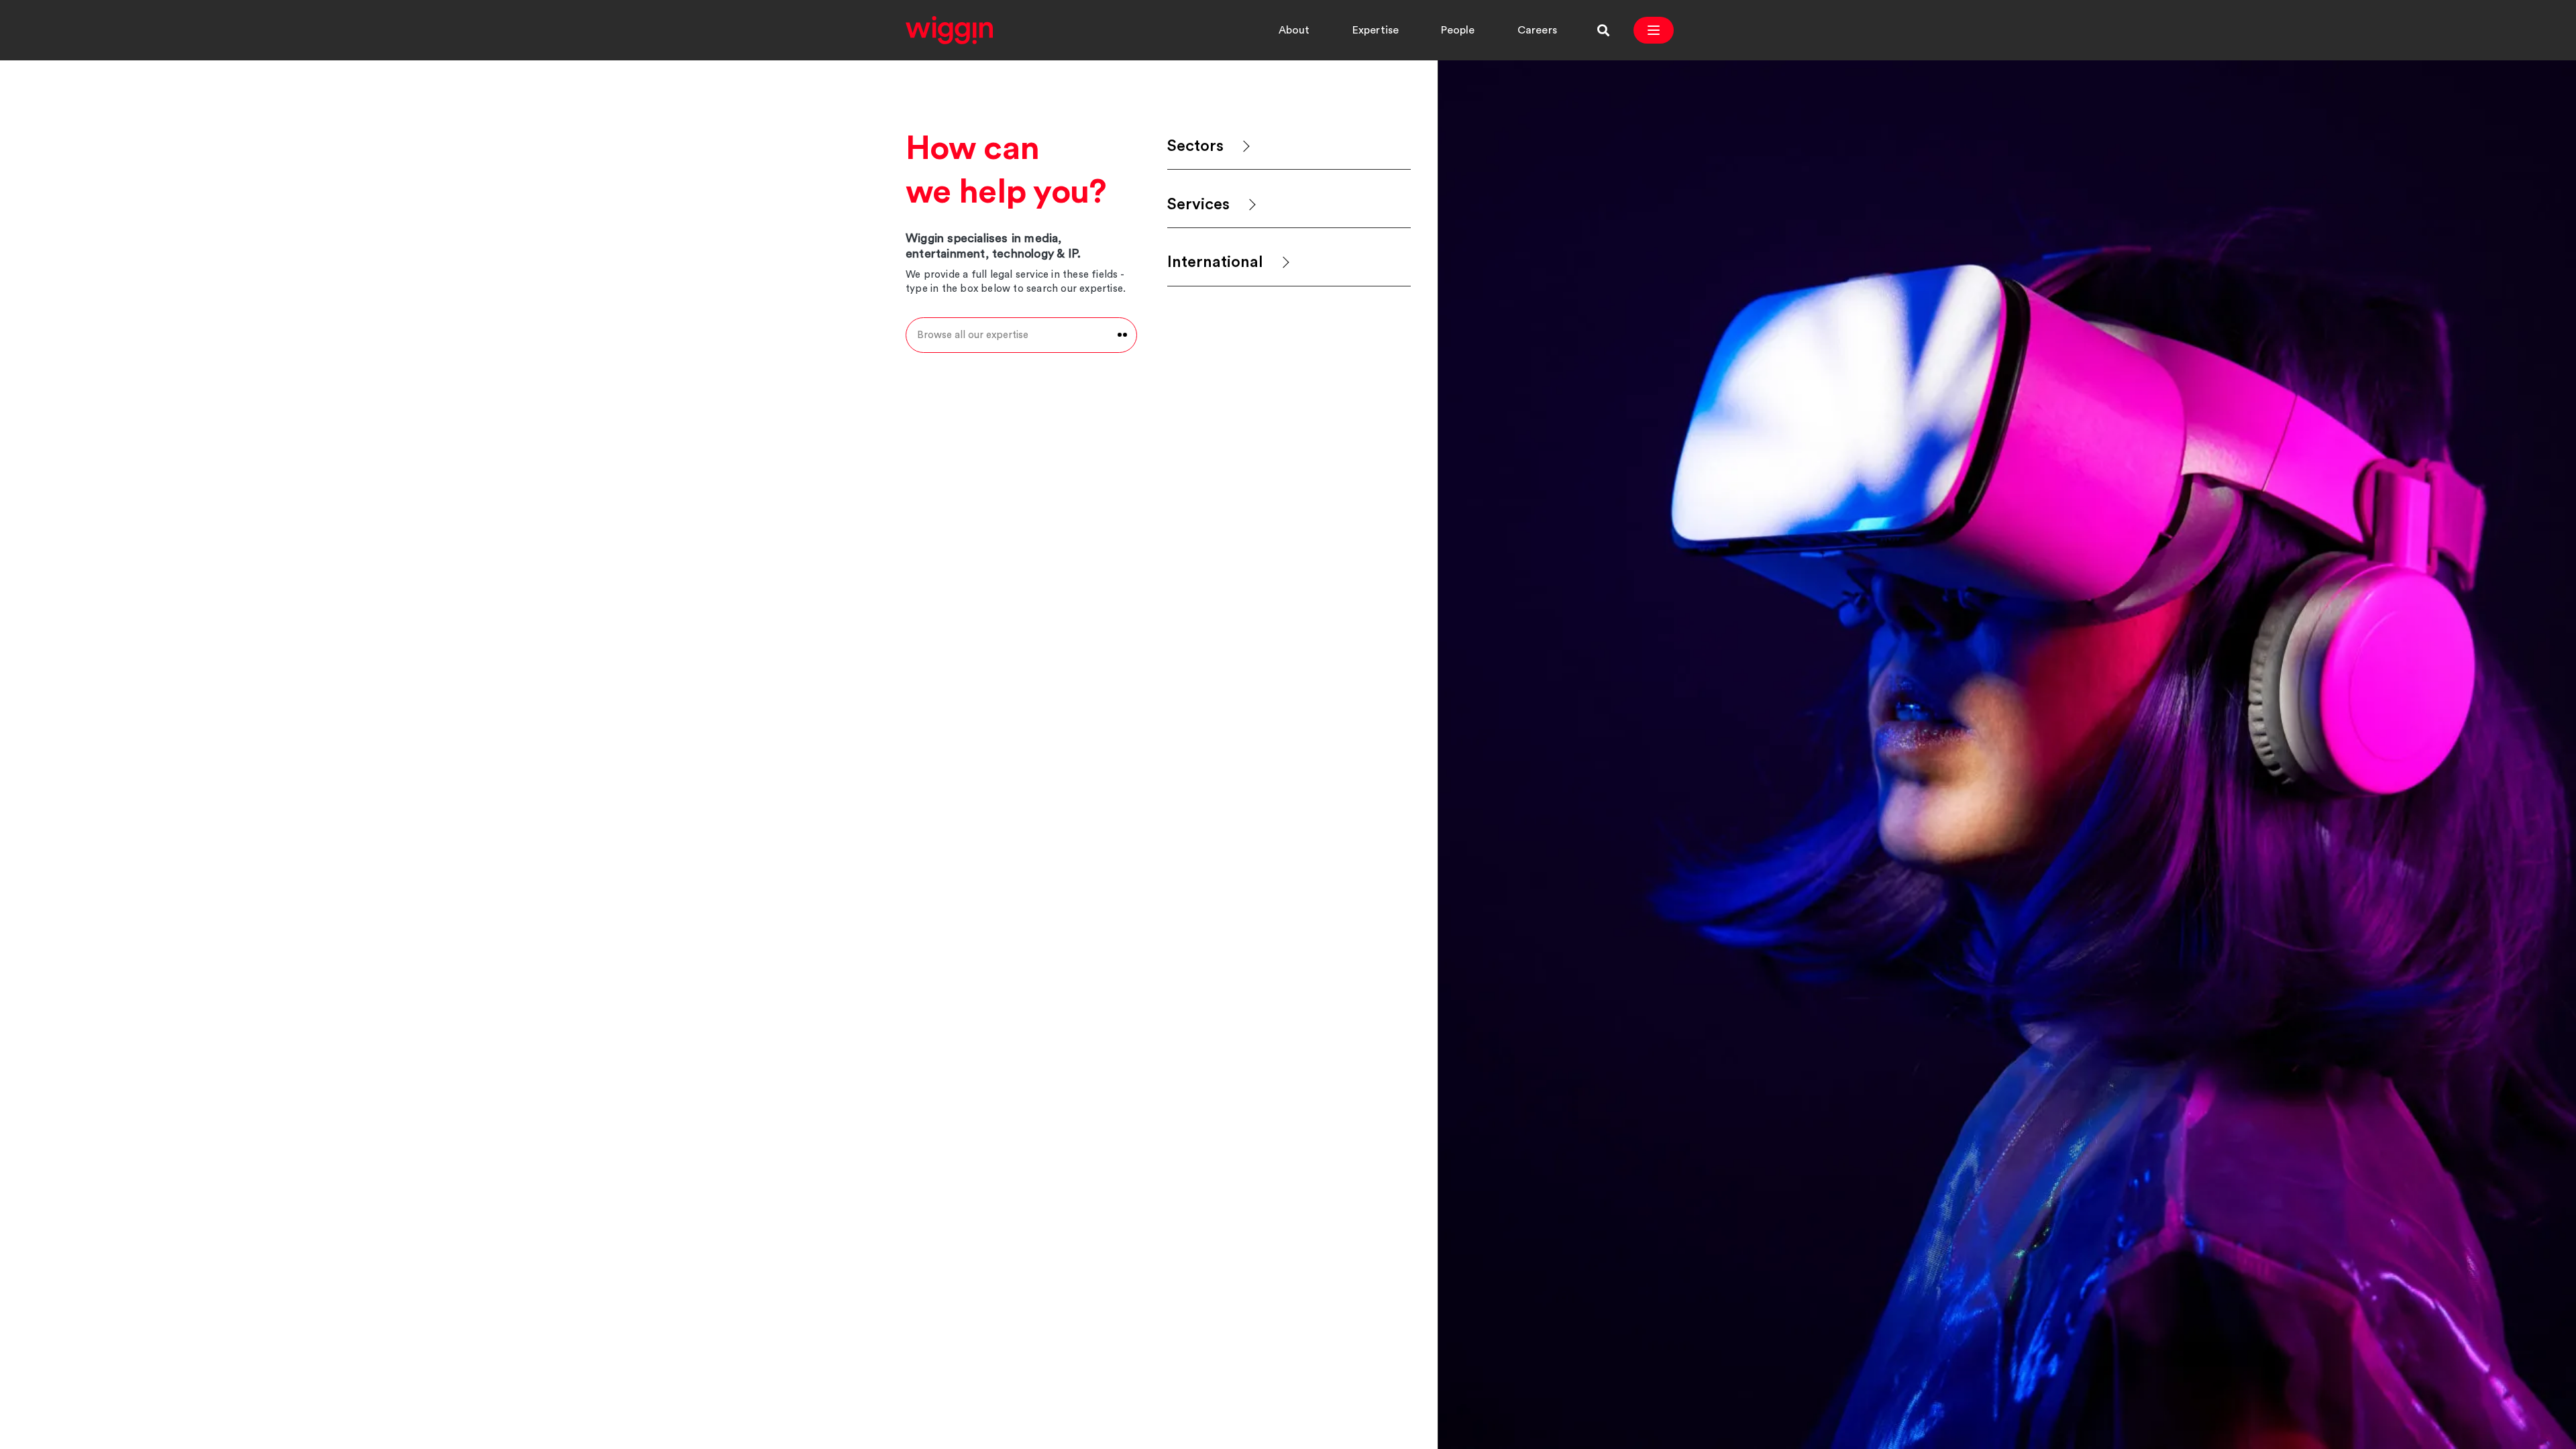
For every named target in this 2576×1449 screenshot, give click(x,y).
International (1215, 262)
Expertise (1376, 30)
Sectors (1195, 146)
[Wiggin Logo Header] (949, 30)
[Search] (1603, 30)
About (1294, 30)
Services (1198, 205)
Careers (1537, 30)
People (1458, 30)
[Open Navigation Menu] (1654, 30)
